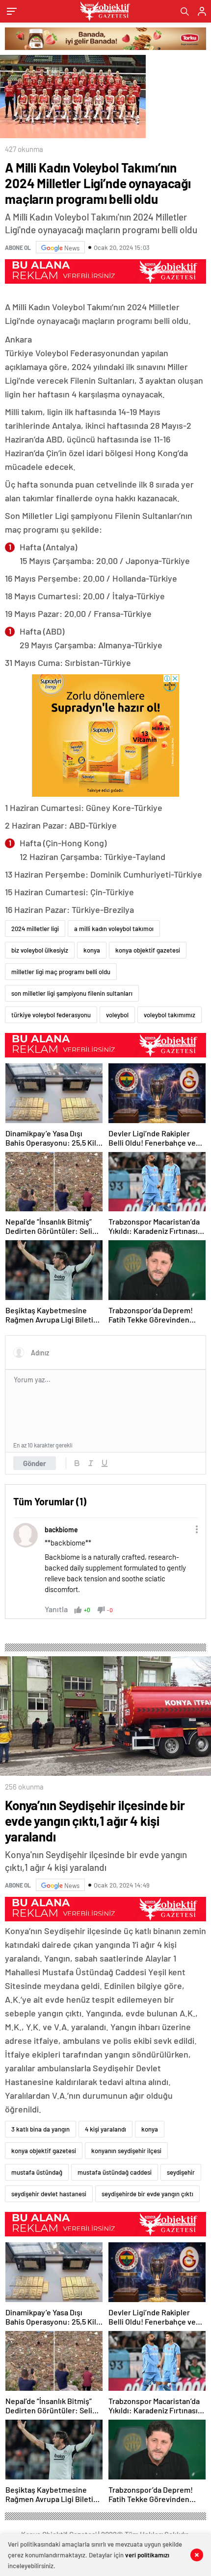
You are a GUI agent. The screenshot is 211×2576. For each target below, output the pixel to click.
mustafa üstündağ (37, 2172)
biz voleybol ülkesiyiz (40, 950)
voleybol (117, 1015)
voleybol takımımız (170, 1015)
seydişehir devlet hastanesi (49, 2194)
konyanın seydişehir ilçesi (126, 2151)
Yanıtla (56, 1609)
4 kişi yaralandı (105, 2129)
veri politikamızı (147, 2555)
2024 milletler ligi (35, 929)
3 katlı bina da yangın (40, 2129)
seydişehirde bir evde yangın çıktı (147, 2194)
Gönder (35, 1463)
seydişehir (181, 2172)
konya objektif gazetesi (148, 950)
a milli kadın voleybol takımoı (114, 929)
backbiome (61, 1530)
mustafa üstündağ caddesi (115, 2172)
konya (92, 950)
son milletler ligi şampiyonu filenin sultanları (72, 993)
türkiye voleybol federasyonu (51, 1015)
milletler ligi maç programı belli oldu (61, 972)
